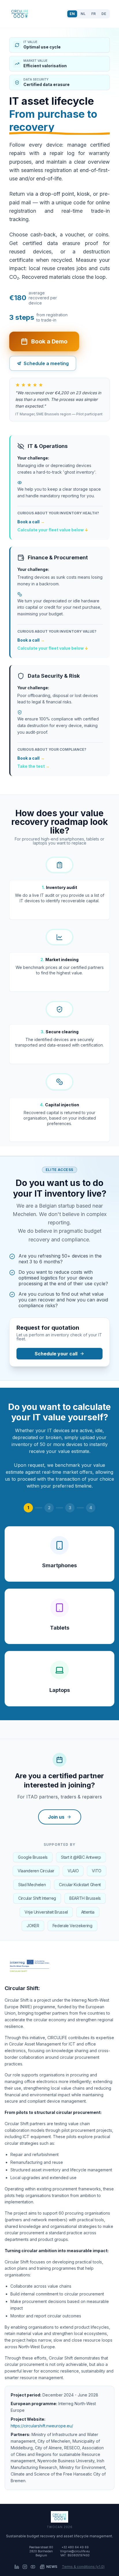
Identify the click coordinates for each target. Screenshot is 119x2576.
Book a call (31, 522)
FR (93, 14)
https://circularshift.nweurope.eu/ (42, 2426)
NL (83, 14)
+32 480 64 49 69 (75, 2547)
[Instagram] (25, 2567)
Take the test (34, 766)
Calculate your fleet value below (53, 530)
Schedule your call (56, 1354)
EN (72, 14)
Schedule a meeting (46, 363)
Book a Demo (49, 341)
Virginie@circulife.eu (75, 2551)
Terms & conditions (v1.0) (83, 2567)
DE (104, 14)
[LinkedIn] (17, 2567)
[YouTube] (33, 2567)
